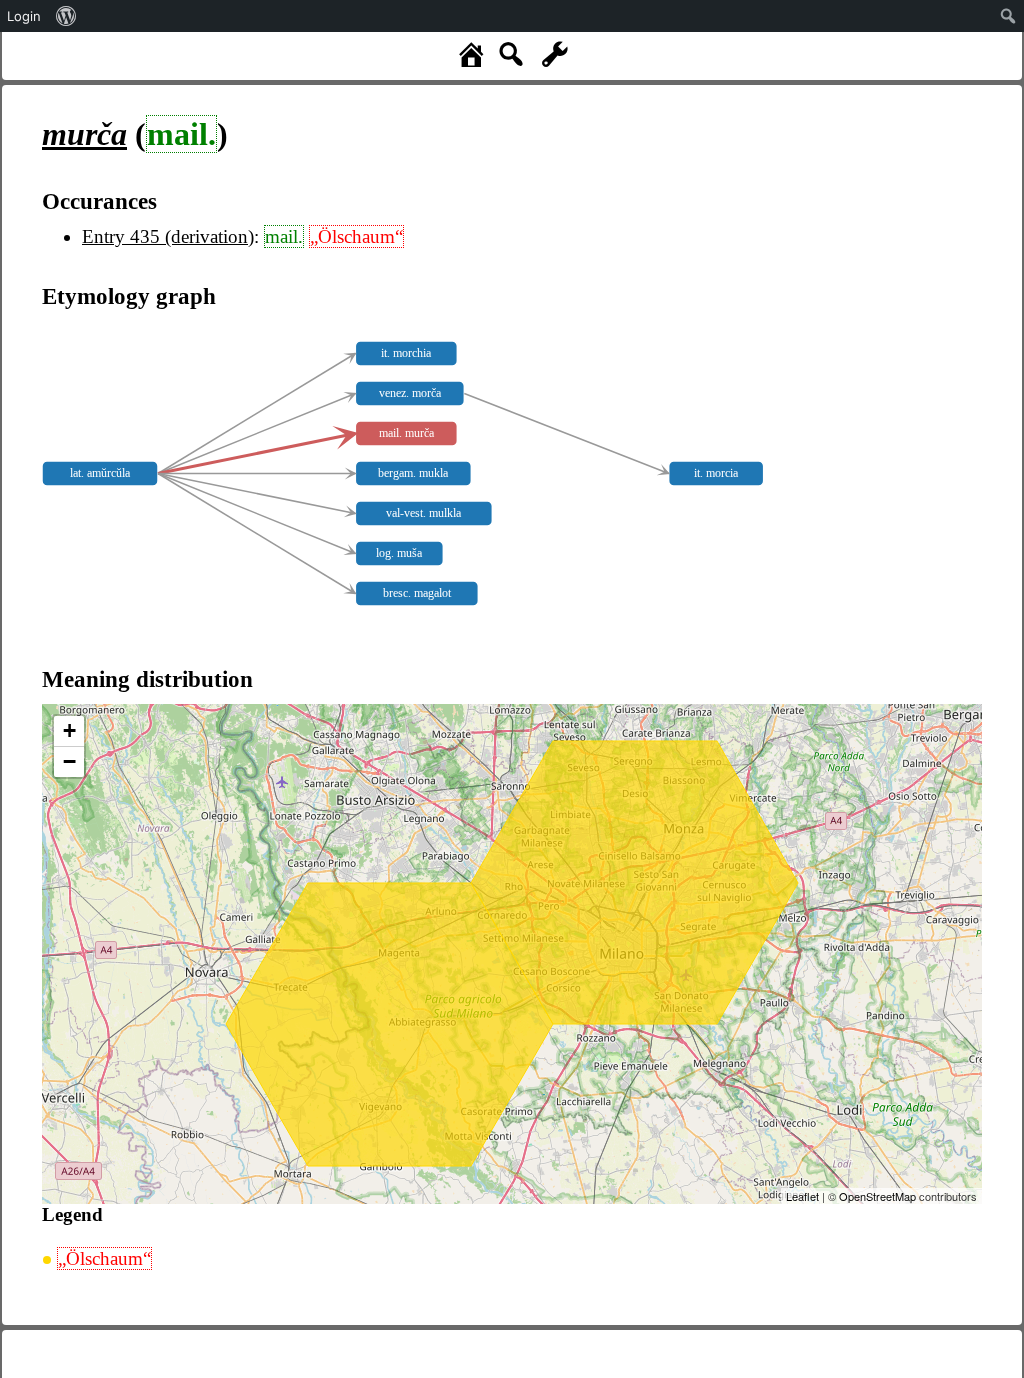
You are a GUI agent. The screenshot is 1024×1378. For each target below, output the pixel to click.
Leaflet (802, 1196)
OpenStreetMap (877, 1196)
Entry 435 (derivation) (168, 236)
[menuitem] (66, 16)
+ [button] (69, 730)
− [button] (69, 761)
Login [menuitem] (24, 16)
